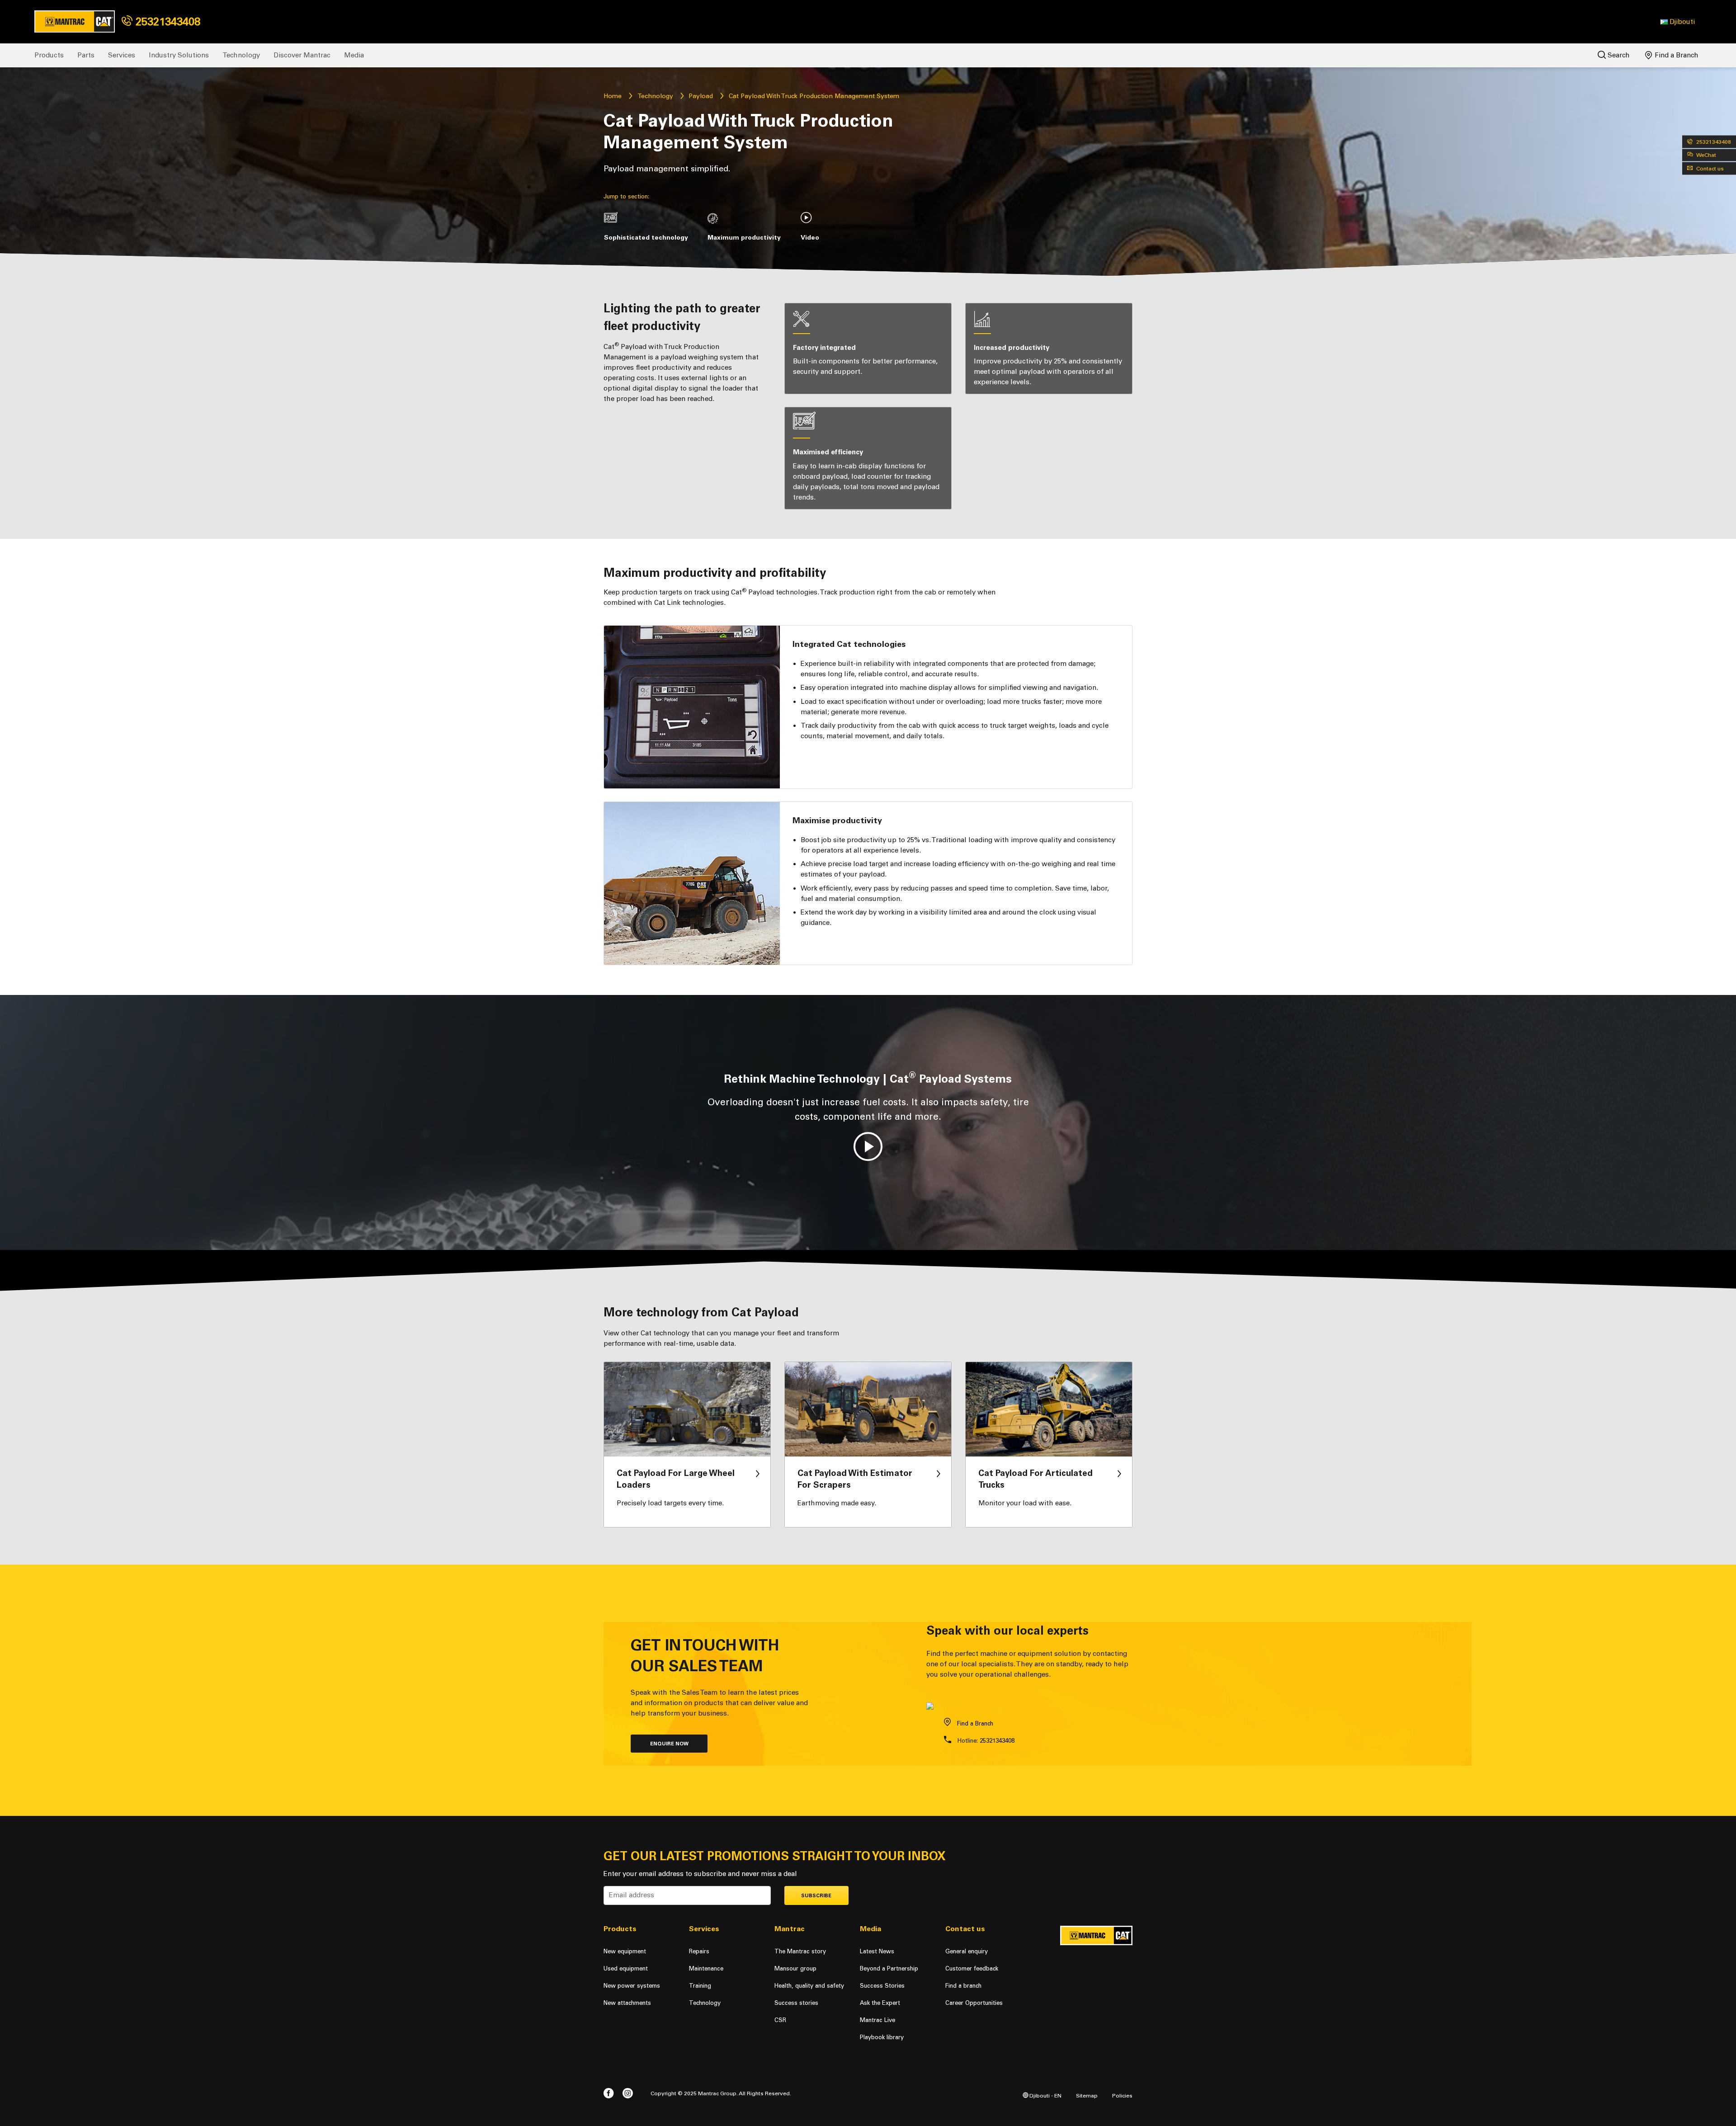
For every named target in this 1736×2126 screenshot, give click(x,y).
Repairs (699, 1951)
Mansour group (795, 1968)
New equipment (625, 1951)
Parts (86, 55)
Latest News (877, 1951)
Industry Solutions (179, 55)
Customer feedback (972, 1968)
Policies (1122, 2095)
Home (613, 96)
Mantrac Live (877, 2020)
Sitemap (1087, 2095)
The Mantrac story (800, 1951)
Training (700, 1986)
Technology (241, 55)
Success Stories (882, 1986)
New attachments (627, 2003)
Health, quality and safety (809, 1986)
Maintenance (706, 1968)
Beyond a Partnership (889, 1968)
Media (354, 55)
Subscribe (816, 1896)
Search (1618, 55)
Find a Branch (1676, 55)
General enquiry (967, 1951)
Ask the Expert (880, 2003)
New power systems (632, 1986)
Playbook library (882, 2037)
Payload (701, 96)
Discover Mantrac (302, 55)
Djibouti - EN (1045, 2095)
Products (49, 55)
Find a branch (963, 1986)
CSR (780, 2020)
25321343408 (166, 21)
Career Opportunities (974, 2003)
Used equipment (626, 1968)
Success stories (796, 2003)
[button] (1678, 22)
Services (122, 55)
